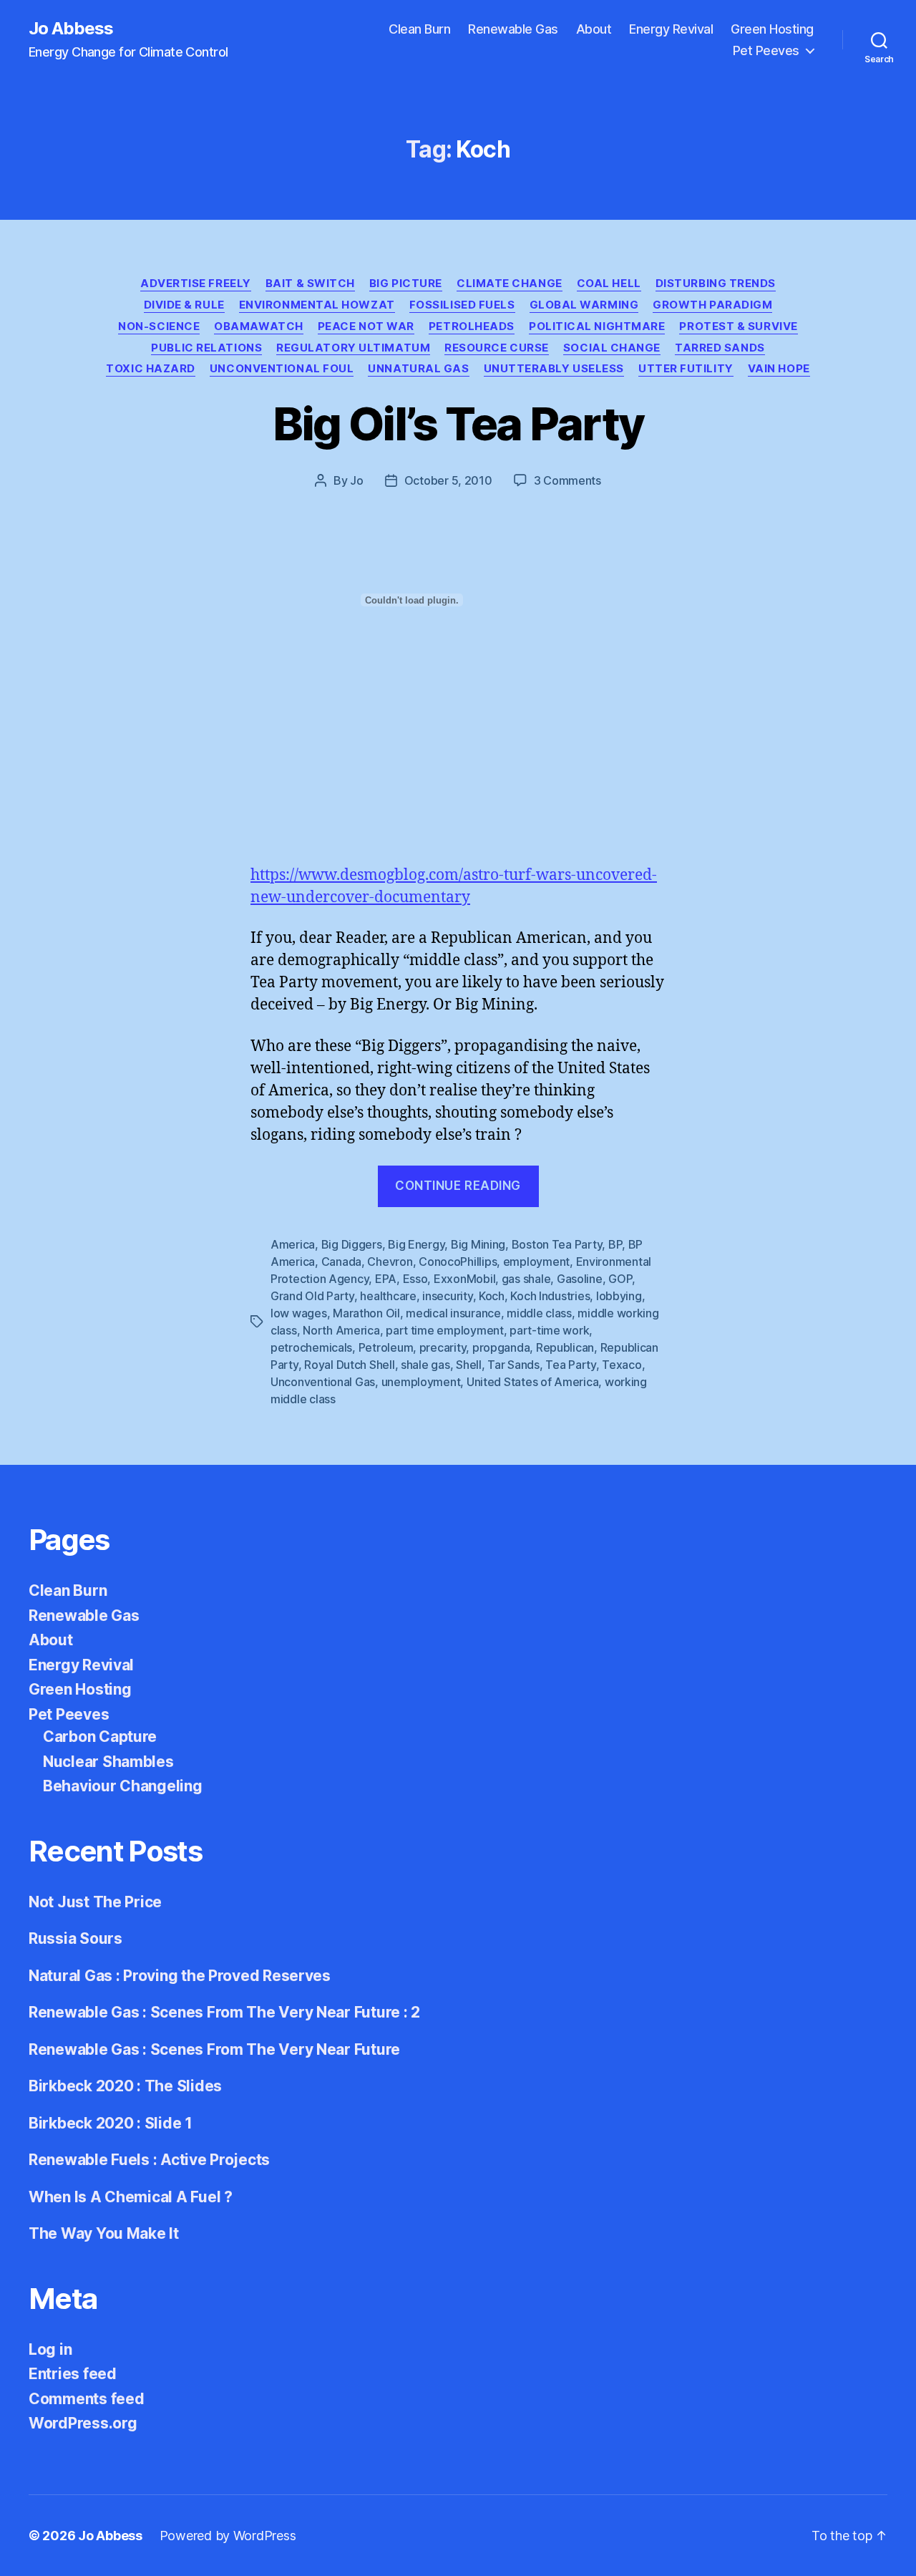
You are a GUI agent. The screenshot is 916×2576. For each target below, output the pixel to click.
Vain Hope (779, 369)
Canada (341, 1262)
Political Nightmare (597, 326)
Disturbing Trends (716, 284)
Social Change (612, 348)
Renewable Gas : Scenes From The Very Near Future (214, 2049)
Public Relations (206, 348)
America (293, 1244)
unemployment (421, 1382)
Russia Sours (75, 1938)
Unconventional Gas (323, 1382)
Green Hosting (772, 29)
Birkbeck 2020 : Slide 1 (111, 2123)
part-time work (549, 1330)
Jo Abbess (71, 29)
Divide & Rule (184, 305)
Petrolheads (472, 326)
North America (341, 1330)
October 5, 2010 (448, 480)
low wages (299, 1313)
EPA (386, 1279)
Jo (356, 480)
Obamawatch (259, 326)
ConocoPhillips (458, 1262)
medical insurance (453, 1313)
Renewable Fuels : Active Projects (149, 2160)
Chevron (390, 1262)
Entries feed (73, 2374)
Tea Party (571, 1365)
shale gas (425, 1365)
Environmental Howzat (317, 305)
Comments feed (87, 2399)
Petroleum (386, 1347)
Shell (469, 1365)
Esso (415, 1279)
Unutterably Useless (554, 369)
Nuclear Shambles (108, 1762)
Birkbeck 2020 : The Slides (125, 2086)
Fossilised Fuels (462, 305)
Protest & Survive (738, 326)
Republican (565, 1347)
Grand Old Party (312, 1296)
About (594, 29)
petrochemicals (311, 1347)
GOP (620, 1279)
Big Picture (406, 284)
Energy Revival (671, 29)
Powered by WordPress (228, 2536)
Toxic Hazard (151, 369)
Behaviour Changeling (123, 1786)
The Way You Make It (104, 2233)
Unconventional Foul (282, 369)
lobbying (619, 1296)
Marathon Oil (366, 1313)
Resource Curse (497, 348)
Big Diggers (352, 1244)
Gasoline (580, 1279)
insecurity (447, 1296)
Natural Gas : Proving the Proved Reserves (180, 1976)
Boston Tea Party (557, 1244)
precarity (443, 1347)
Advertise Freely (196, 284)
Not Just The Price (95, 1902)
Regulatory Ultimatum (353, 348)
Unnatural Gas (418, 369)
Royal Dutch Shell (349, 1365)
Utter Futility (686, 369)
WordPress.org (83, 2423)
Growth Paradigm (712, 305)
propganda (501, 1347)
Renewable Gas (513, 29)
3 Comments (567, 480)
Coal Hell (609, 284)
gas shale (526, 1279)
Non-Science (159, 326)
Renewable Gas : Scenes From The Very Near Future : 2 (224, 2012)
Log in (50, 2349)
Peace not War (366, 326)
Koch (492, 1296)
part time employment (445, 1330)
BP (615, 1244)
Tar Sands (513, 1365)
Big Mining (478, 1244)
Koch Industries (550, 1296)
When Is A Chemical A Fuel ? (131, 2197)
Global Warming (584, 305)
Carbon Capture (100, 1737)
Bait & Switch (310, 284)
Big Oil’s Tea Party (458, 423)
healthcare (388, 1296)
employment (536, 1262)
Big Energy (416, 1244)
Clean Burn (419, 29)
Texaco (622, 1365)
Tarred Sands (720, 348)
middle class (539, 1313)
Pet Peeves (766, 50)
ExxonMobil (464, 1279)
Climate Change (510, 284)
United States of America (533, 1382)
